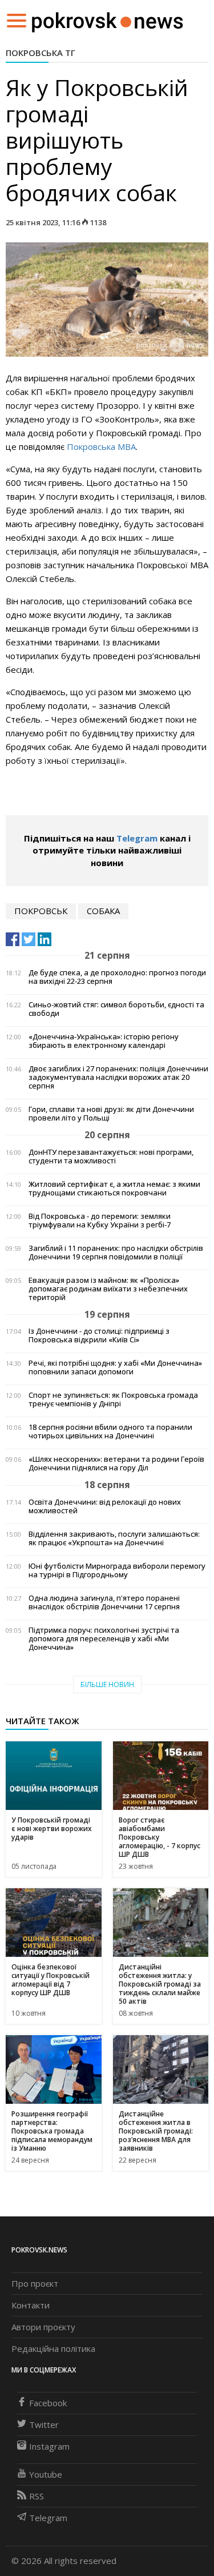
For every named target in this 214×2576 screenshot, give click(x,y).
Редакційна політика (53, 2348)
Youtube (46, 2474)
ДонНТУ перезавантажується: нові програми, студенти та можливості (111, 1157)
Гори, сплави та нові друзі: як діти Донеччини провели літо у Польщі (111, 1114)
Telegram (137, 838)
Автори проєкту (43, 2327)
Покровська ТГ (41, 53)
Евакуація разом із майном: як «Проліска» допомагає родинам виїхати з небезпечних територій (108, 1289)
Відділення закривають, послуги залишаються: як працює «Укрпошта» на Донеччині (114, 1538)
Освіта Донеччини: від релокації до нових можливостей (105, 1506)
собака (103, 911)
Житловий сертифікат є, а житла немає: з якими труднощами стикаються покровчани (114, 1189)
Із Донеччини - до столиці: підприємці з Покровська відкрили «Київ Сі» (99, 1335)
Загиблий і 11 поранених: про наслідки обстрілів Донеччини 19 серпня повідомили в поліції (116, 1253)
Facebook (48, 2403)
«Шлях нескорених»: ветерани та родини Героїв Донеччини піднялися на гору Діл (116, 1464)
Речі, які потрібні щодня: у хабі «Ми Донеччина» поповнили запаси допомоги (115, 1367)
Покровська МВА (101, 446)
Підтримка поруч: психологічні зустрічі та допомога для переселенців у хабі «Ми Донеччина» (104, 1639)
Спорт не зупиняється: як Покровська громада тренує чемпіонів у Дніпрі (113, 1399)
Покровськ (41, 911)
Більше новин (107, 1684)
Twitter (44, 2425)
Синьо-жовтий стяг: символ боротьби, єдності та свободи (116, 1009)
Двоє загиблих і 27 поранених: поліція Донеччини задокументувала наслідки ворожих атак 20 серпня (118, 1077)
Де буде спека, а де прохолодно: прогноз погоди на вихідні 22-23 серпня (117, 977)
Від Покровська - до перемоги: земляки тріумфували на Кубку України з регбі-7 (100, 1221)
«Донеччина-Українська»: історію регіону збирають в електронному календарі (104, 1041)
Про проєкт (35, 2283)
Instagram (49, 2446)
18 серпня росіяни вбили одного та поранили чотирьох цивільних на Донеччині (110, 1431)
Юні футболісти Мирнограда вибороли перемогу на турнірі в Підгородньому (117, 1570)
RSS (37, 2496)
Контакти (31, 2305)
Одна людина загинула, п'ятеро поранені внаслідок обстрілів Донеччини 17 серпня (104, 1602)
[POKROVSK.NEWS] (108, 19)
